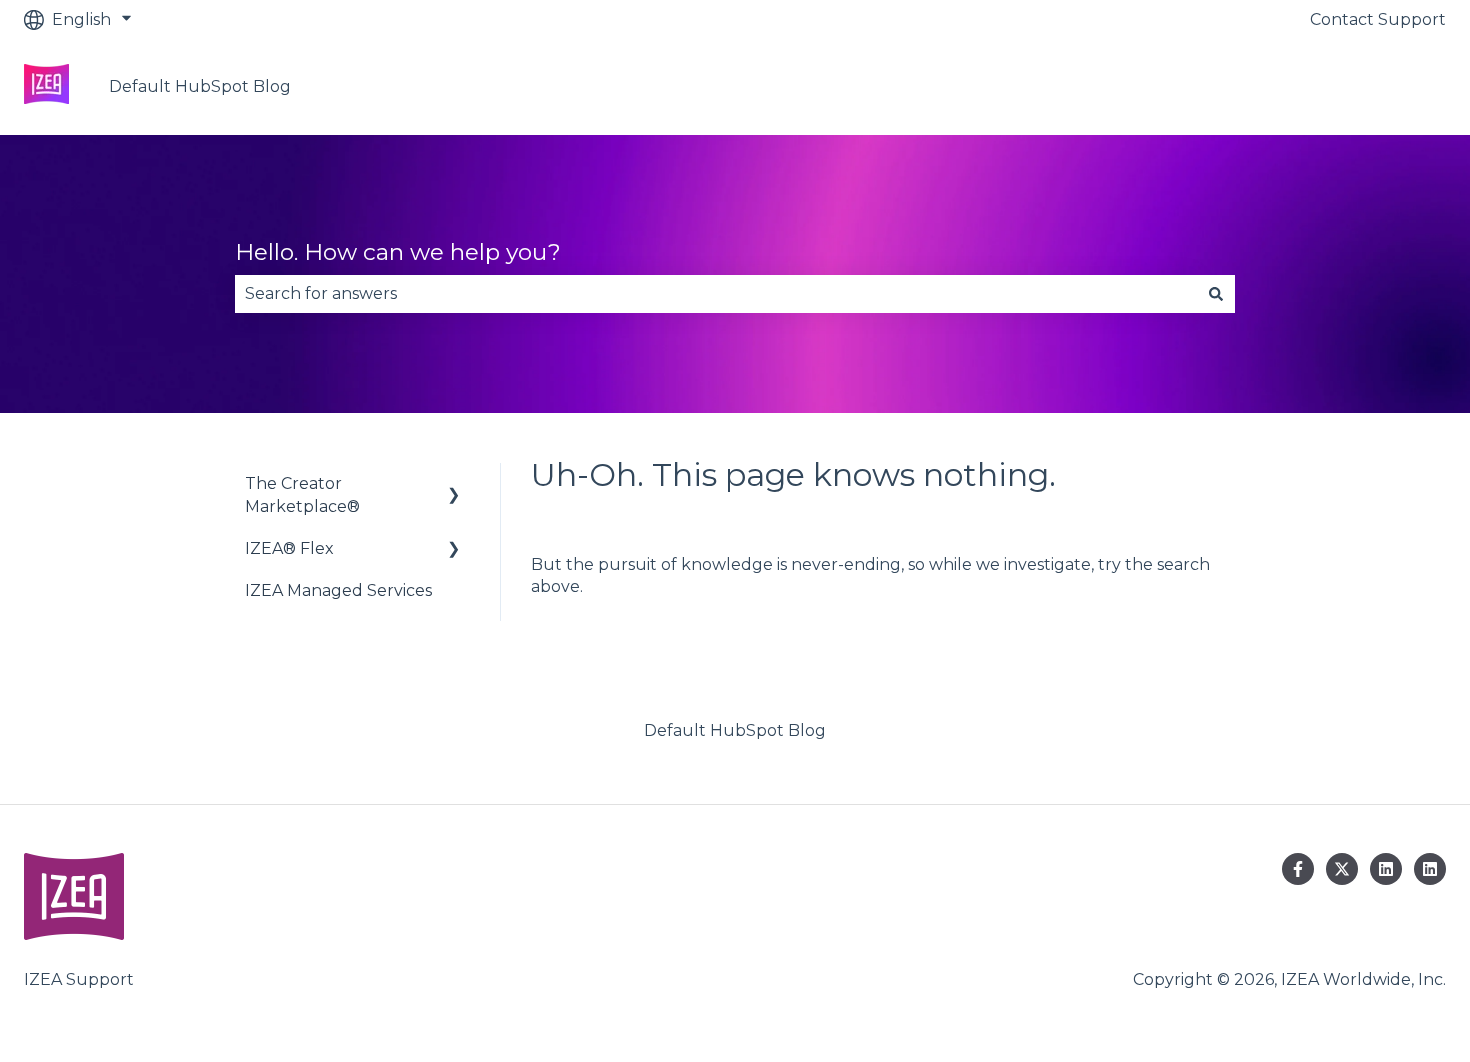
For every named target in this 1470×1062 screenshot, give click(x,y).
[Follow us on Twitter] (1342, 869)
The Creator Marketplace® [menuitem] (302, 494)
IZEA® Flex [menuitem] (289, 548)
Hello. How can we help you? (398, 252)
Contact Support (1378, 19)
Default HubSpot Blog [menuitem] (735, 730)
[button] (454, 485)
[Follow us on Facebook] (1298, 869)
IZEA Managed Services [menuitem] (338, 590)
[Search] (1216, 294)
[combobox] (716, 294)
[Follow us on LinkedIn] (1386, 869)
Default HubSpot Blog (200, 86)
